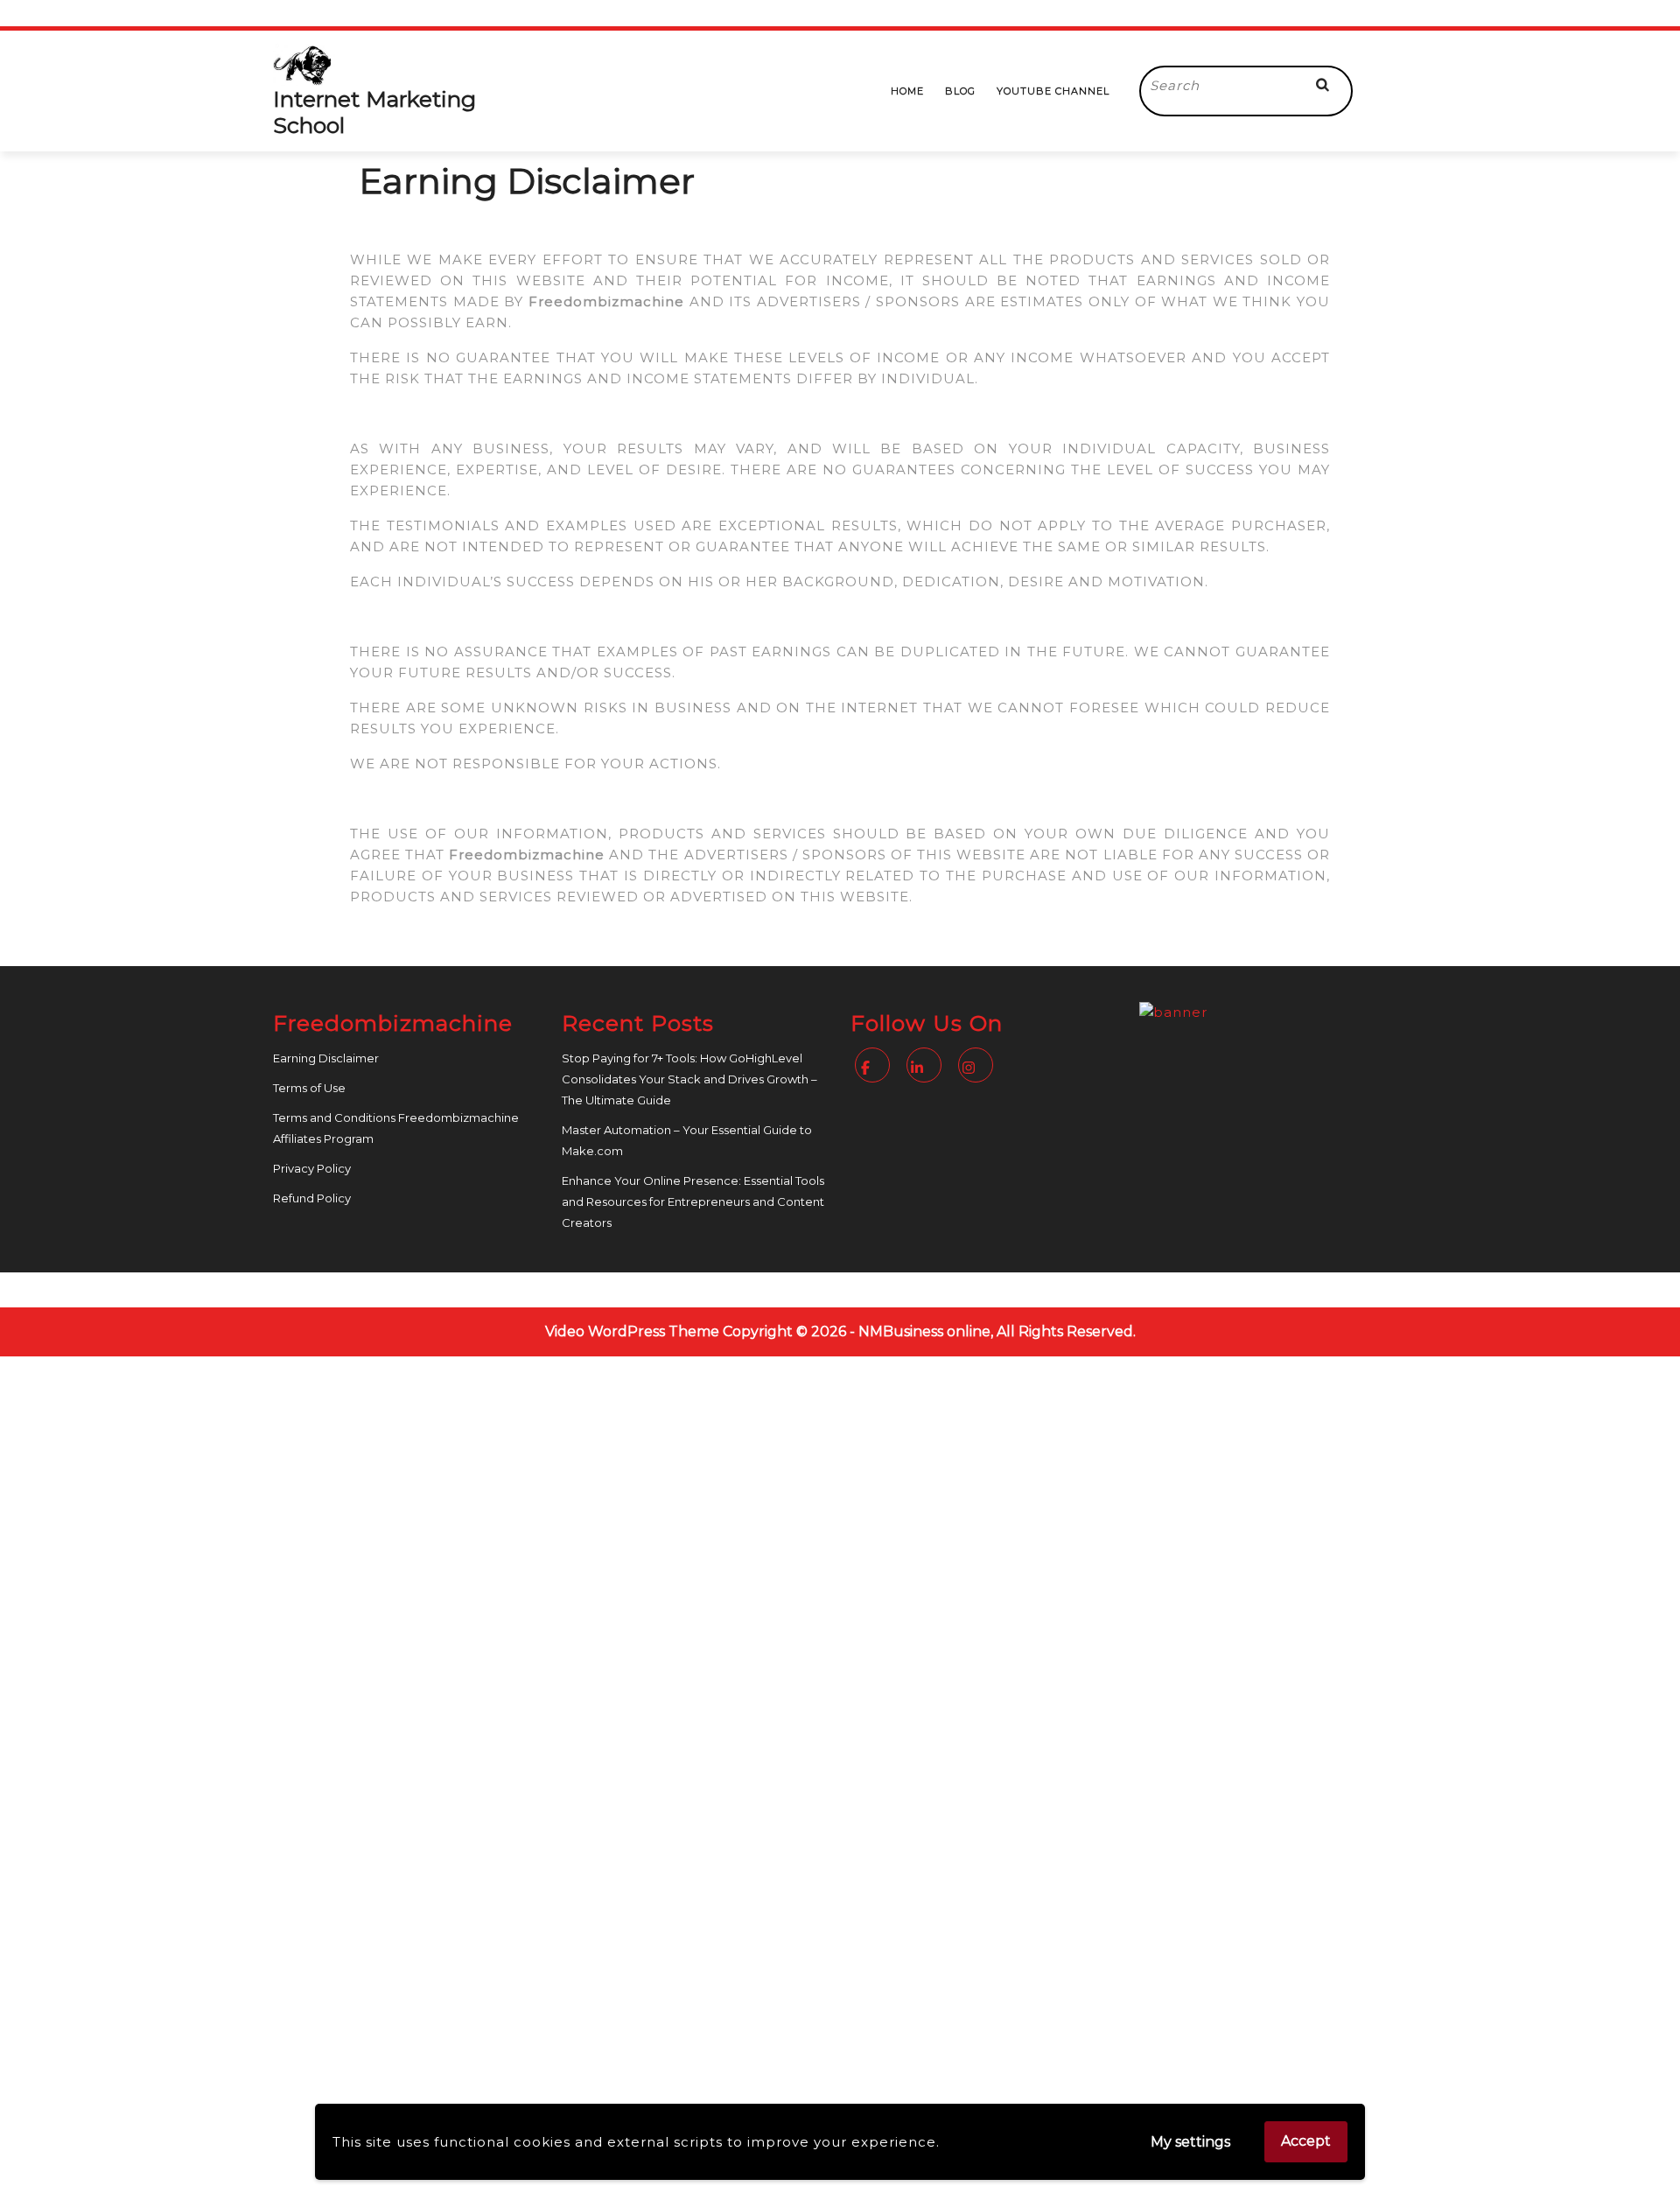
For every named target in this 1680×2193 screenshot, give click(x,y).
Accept (1306, 2141)
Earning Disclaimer (326, 1058)
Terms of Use (309, 1088)
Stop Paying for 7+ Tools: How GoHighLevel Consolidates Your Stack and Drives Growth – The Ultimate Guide (689, 1079)
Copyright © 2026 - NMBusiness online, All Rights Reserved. (929, 1331)
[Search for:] (1217, 86)
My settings (1190, 2142)
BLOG (960, 91)
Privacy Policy (312, 1168)
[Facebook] (875, 1068)
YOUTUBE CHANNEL (1053, 91)
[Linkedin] (926, 1068)
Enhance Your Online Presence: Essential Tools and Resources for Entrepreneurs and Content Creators (693, 1202)
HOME (907, 91)
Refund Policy (312, 1198)
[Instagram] (978, 1068)
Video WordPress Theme (632, 1331)
